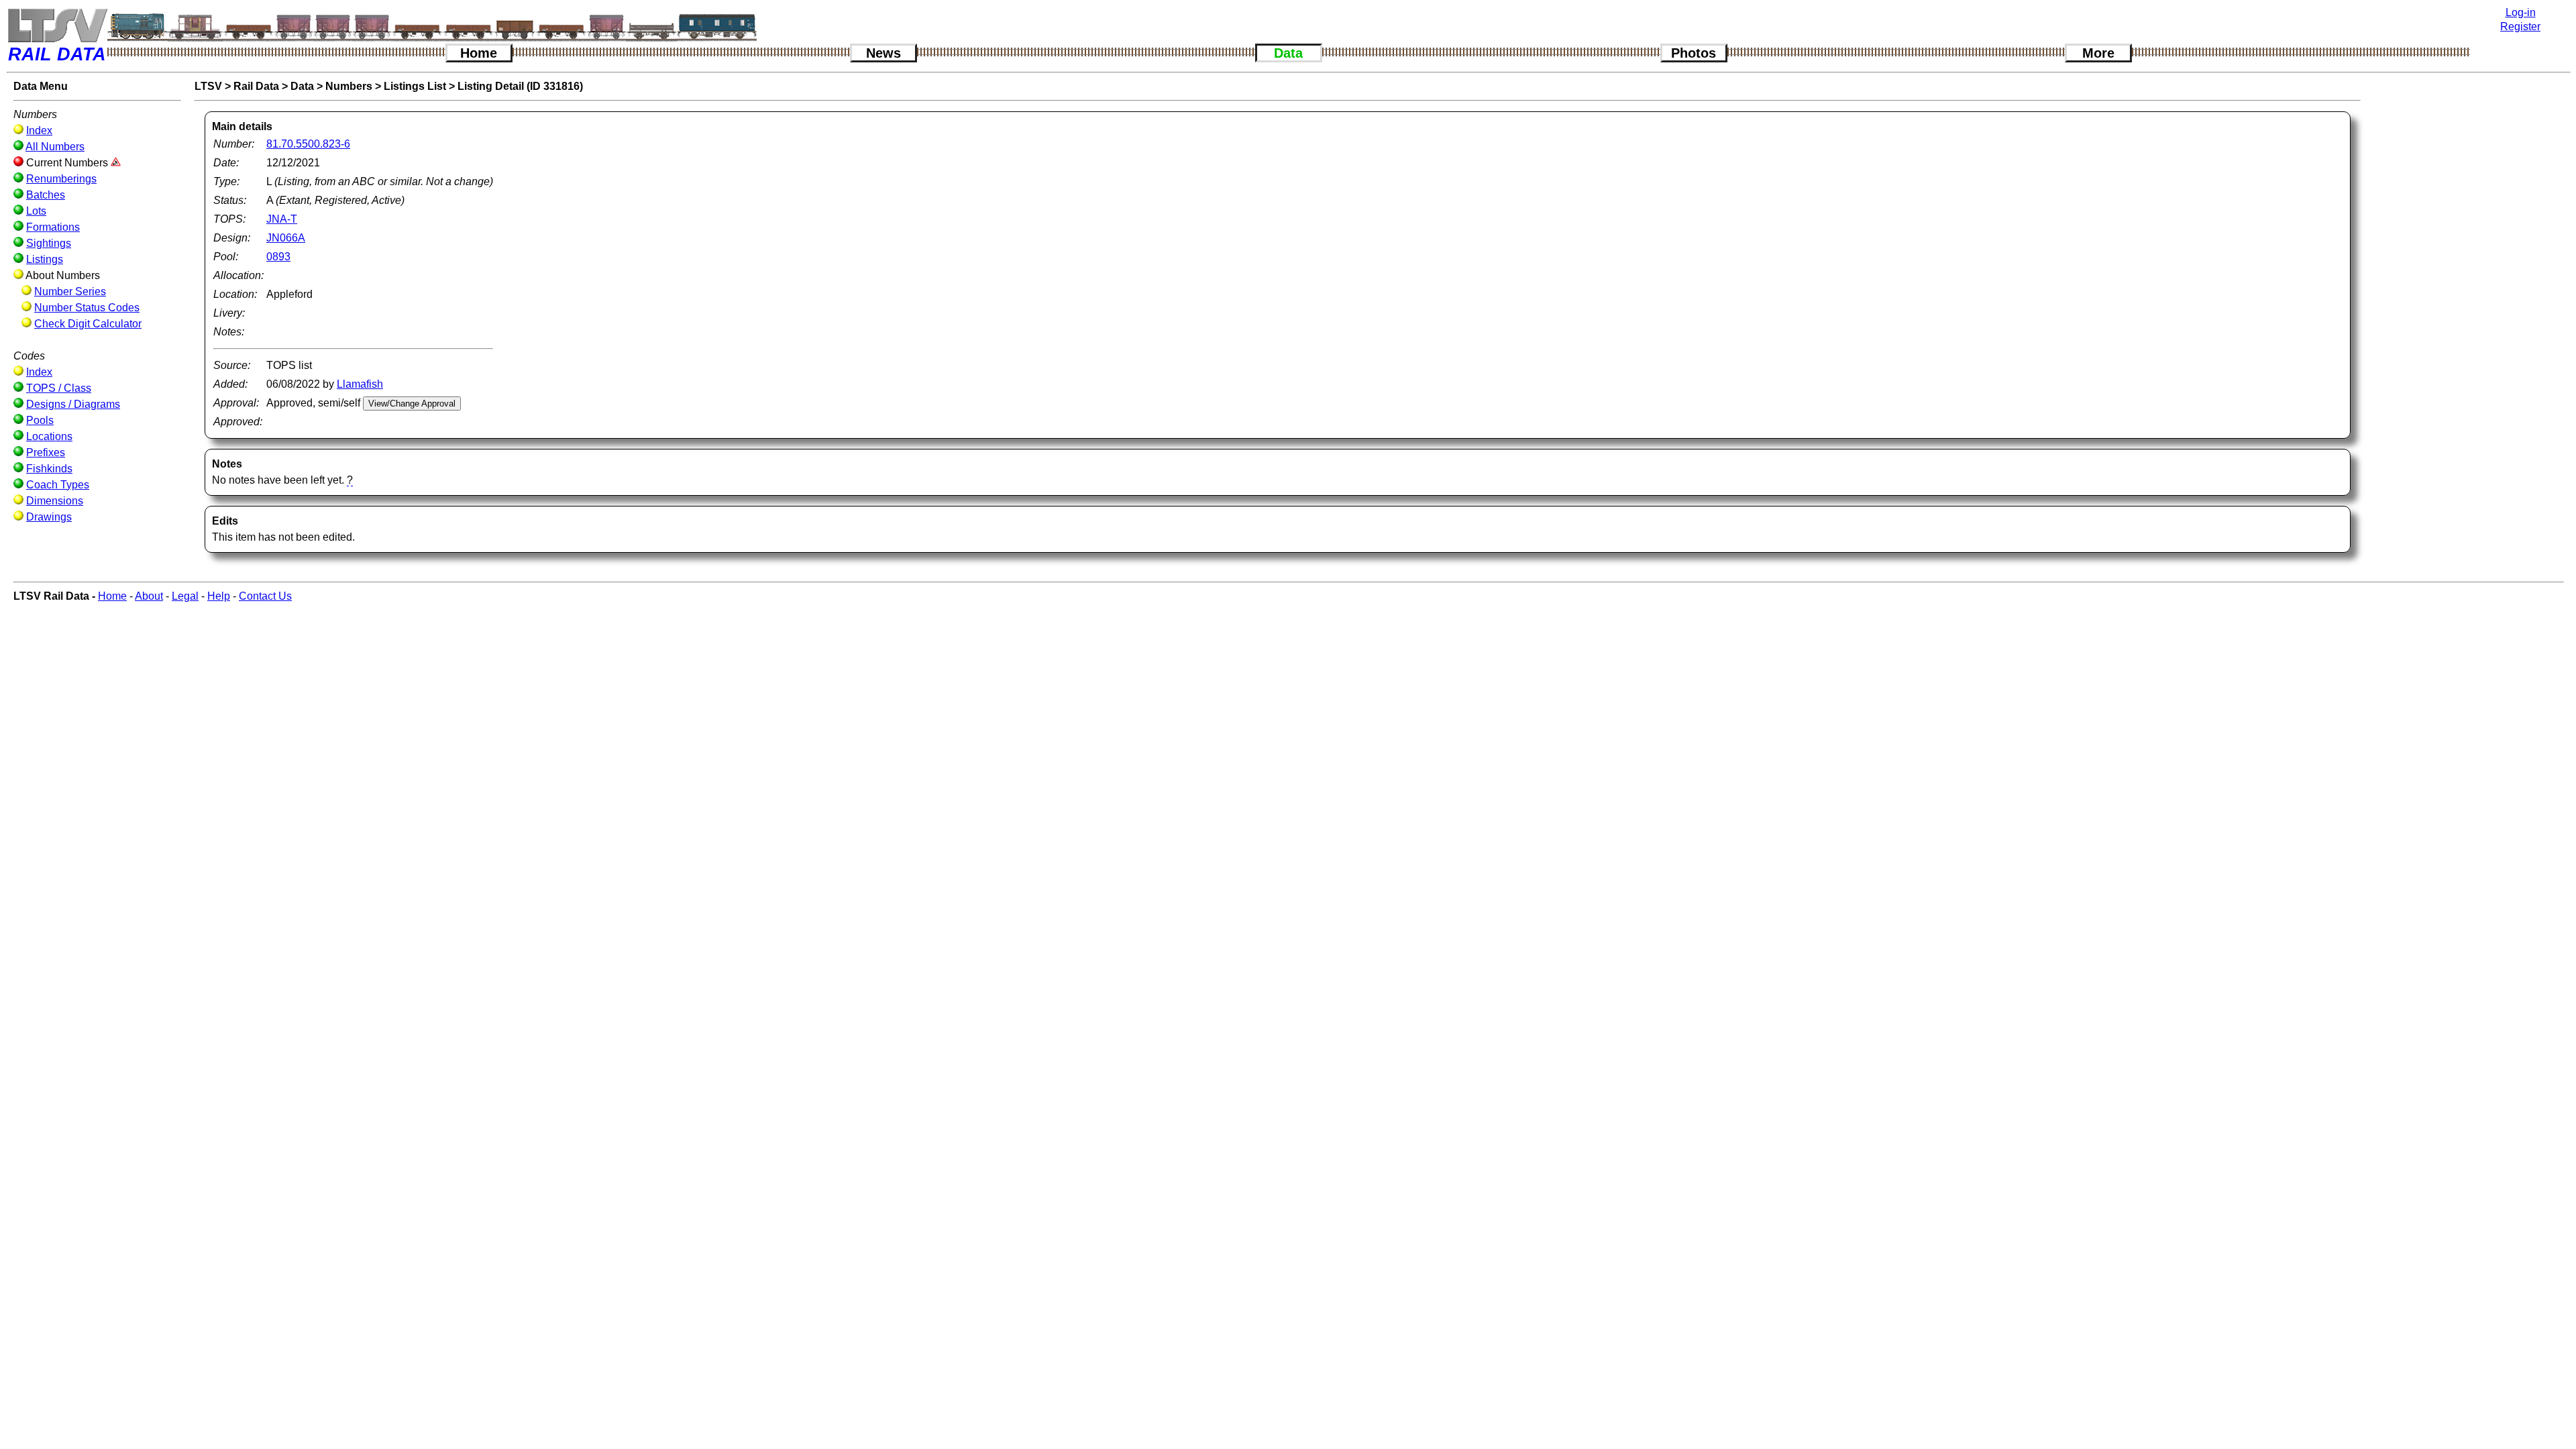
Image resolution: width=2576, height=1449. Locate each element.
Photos (1694, 53)
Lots (36, 211)
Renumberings (61, 179)
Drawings (49, 517)
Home (479, 53)
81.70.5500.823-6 (308, 144)
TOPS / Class (59, 388)
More (2098, 53)
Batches (46, 195)
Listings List (415, 86)
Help (219, 596)
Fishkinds (49, 469)
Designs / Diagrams (73, 404)
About (149, 596)
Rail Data (256, 86)
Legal (185, 596)
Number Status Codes (87, 308)
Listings (45, 259)
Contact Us (265, 596)
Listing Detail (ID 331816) (520, 86)
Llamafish (360, 384)
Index (39, 130)
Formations (53, 227)
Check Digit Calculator (88, 324)
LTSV (208, 86)
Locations (49, 436)
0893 (278, 257)
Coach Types (58, 485)
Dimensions (55, 501)
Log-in (2521, 12)
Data (1288, 53)
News (883, 53)
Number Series (70, 291)
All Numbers (55, 147)
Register (2520, 26)
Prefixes (46, 452)
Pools (40, 420)
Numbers (349, 86)
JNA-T (282, 219)
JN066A (286, 238)
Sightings (49, 243)
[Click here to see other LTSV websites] (57, 25)
